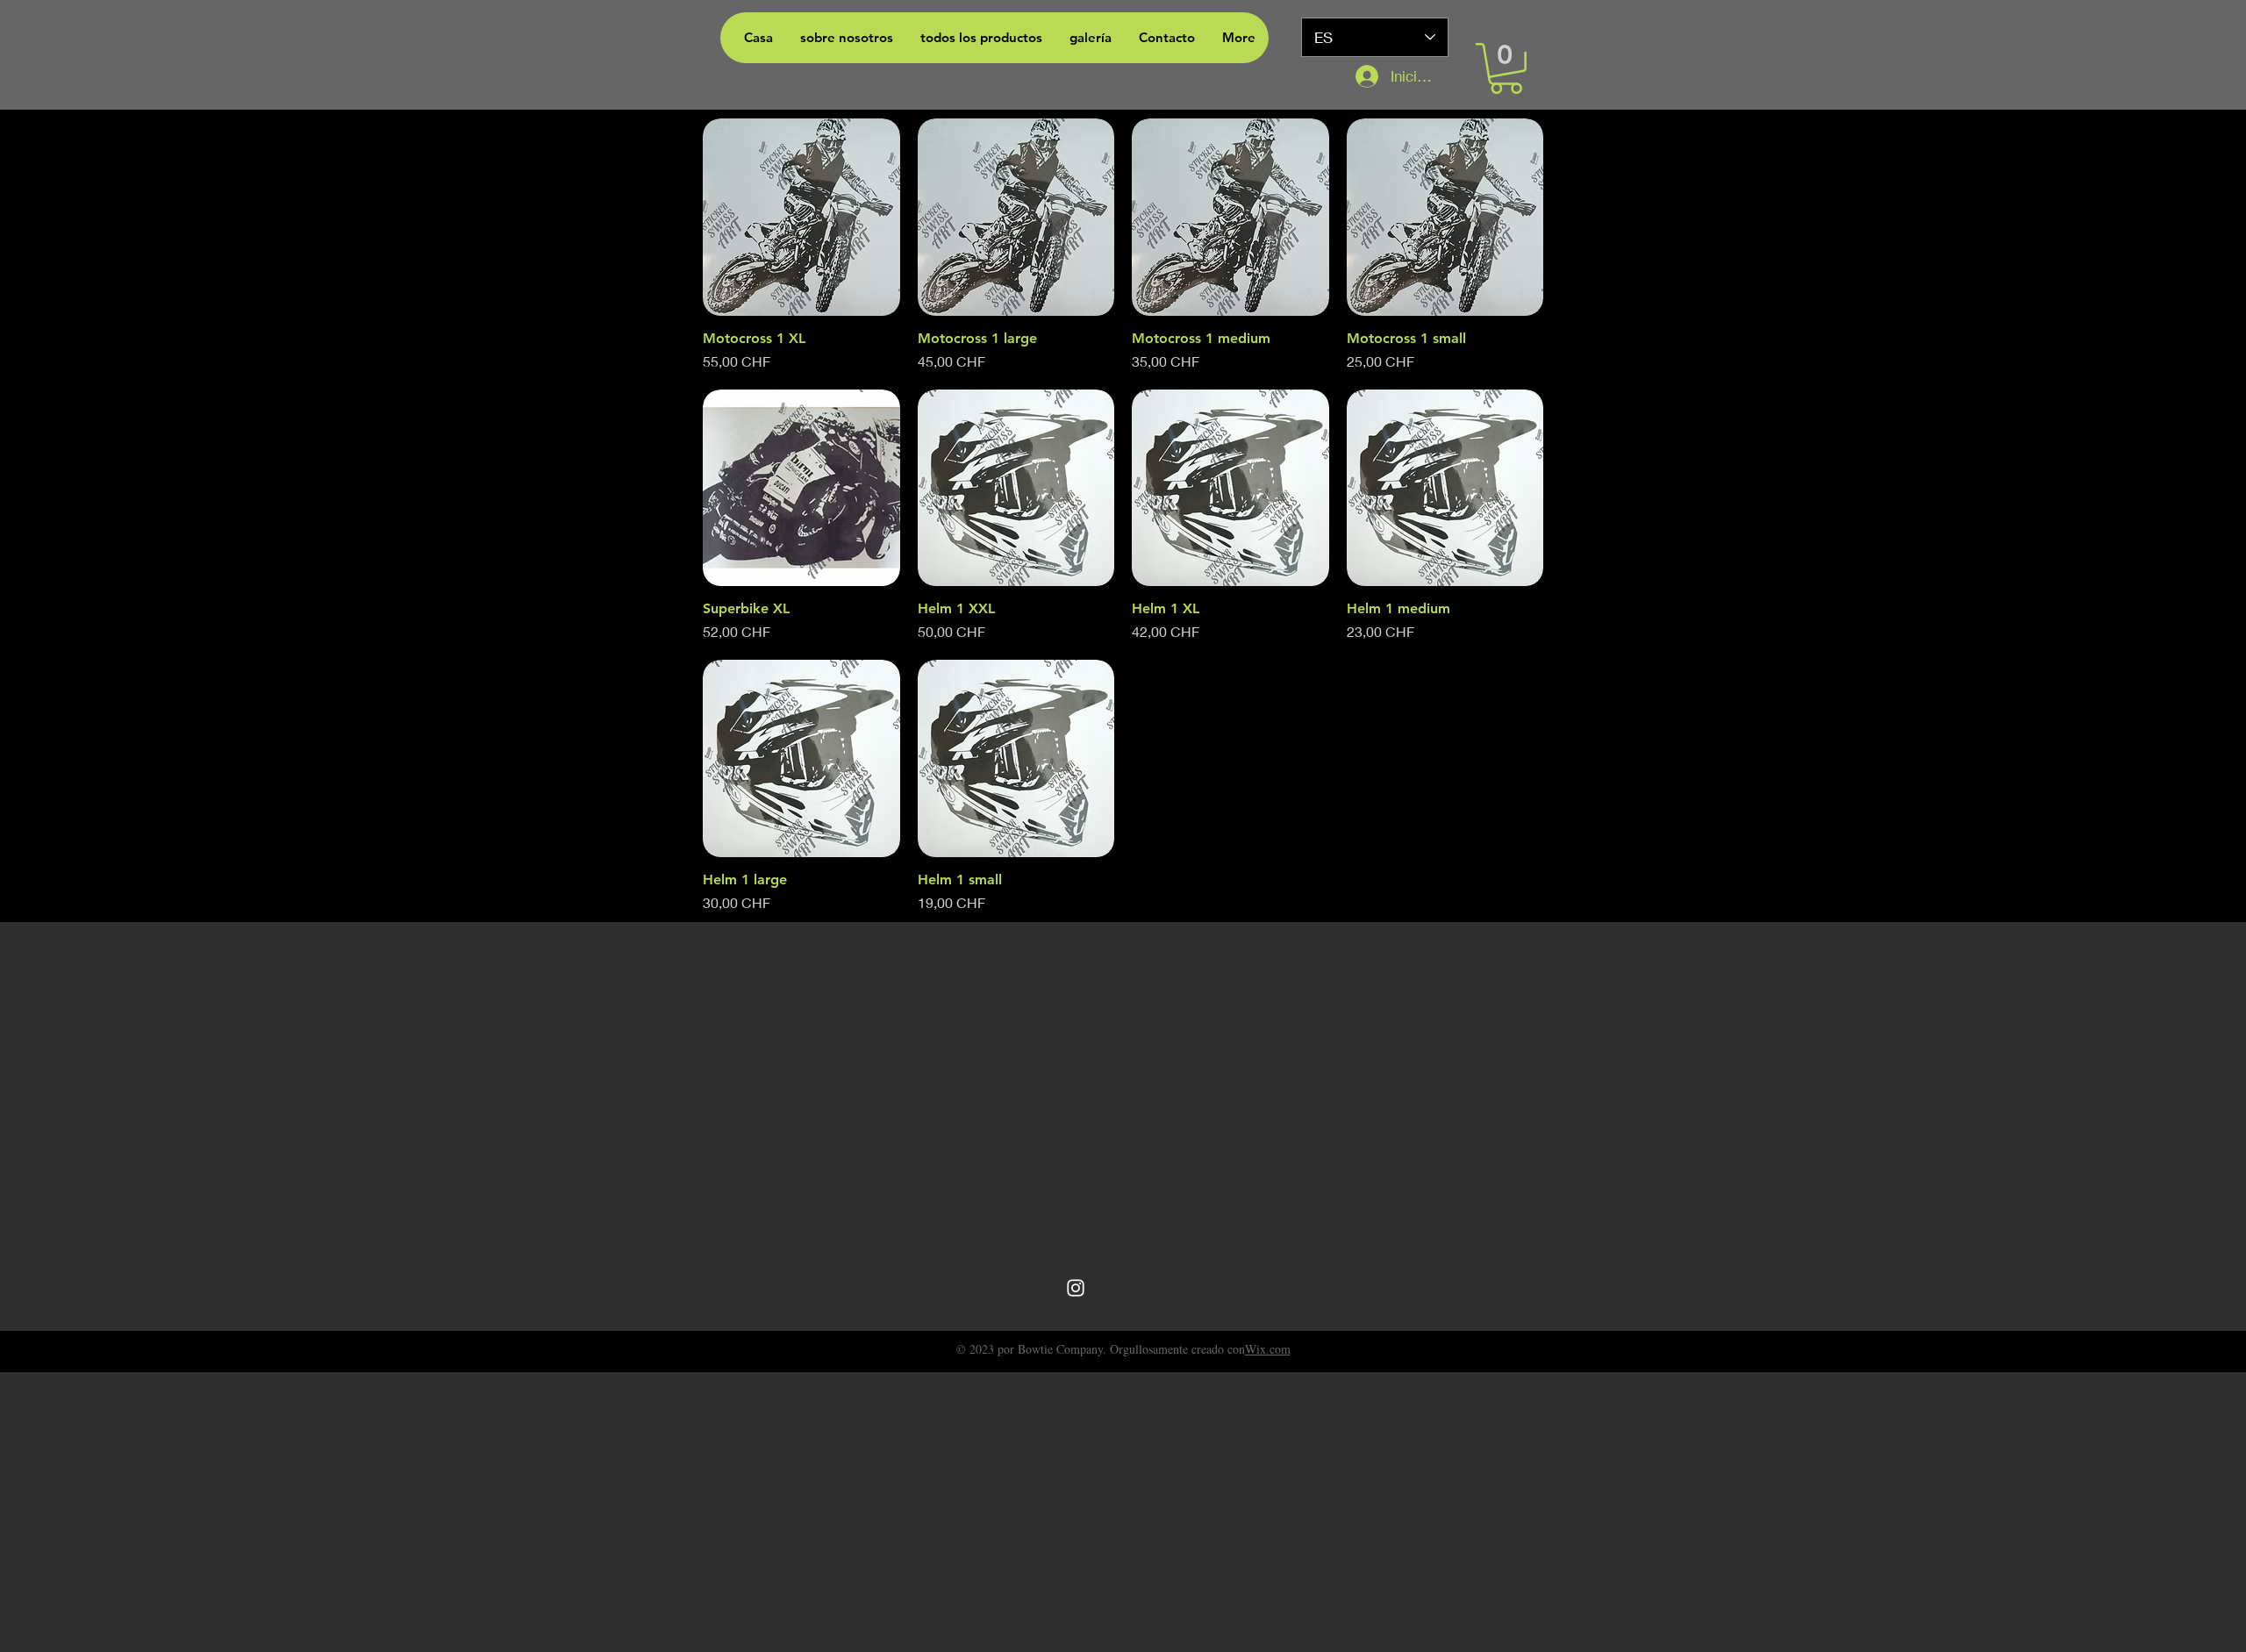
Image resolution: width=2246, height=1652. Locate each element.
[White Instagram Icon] (1076, 1288)
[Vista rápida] (801, 217)
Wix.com (1268, 1349)
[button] (1506, 68)
